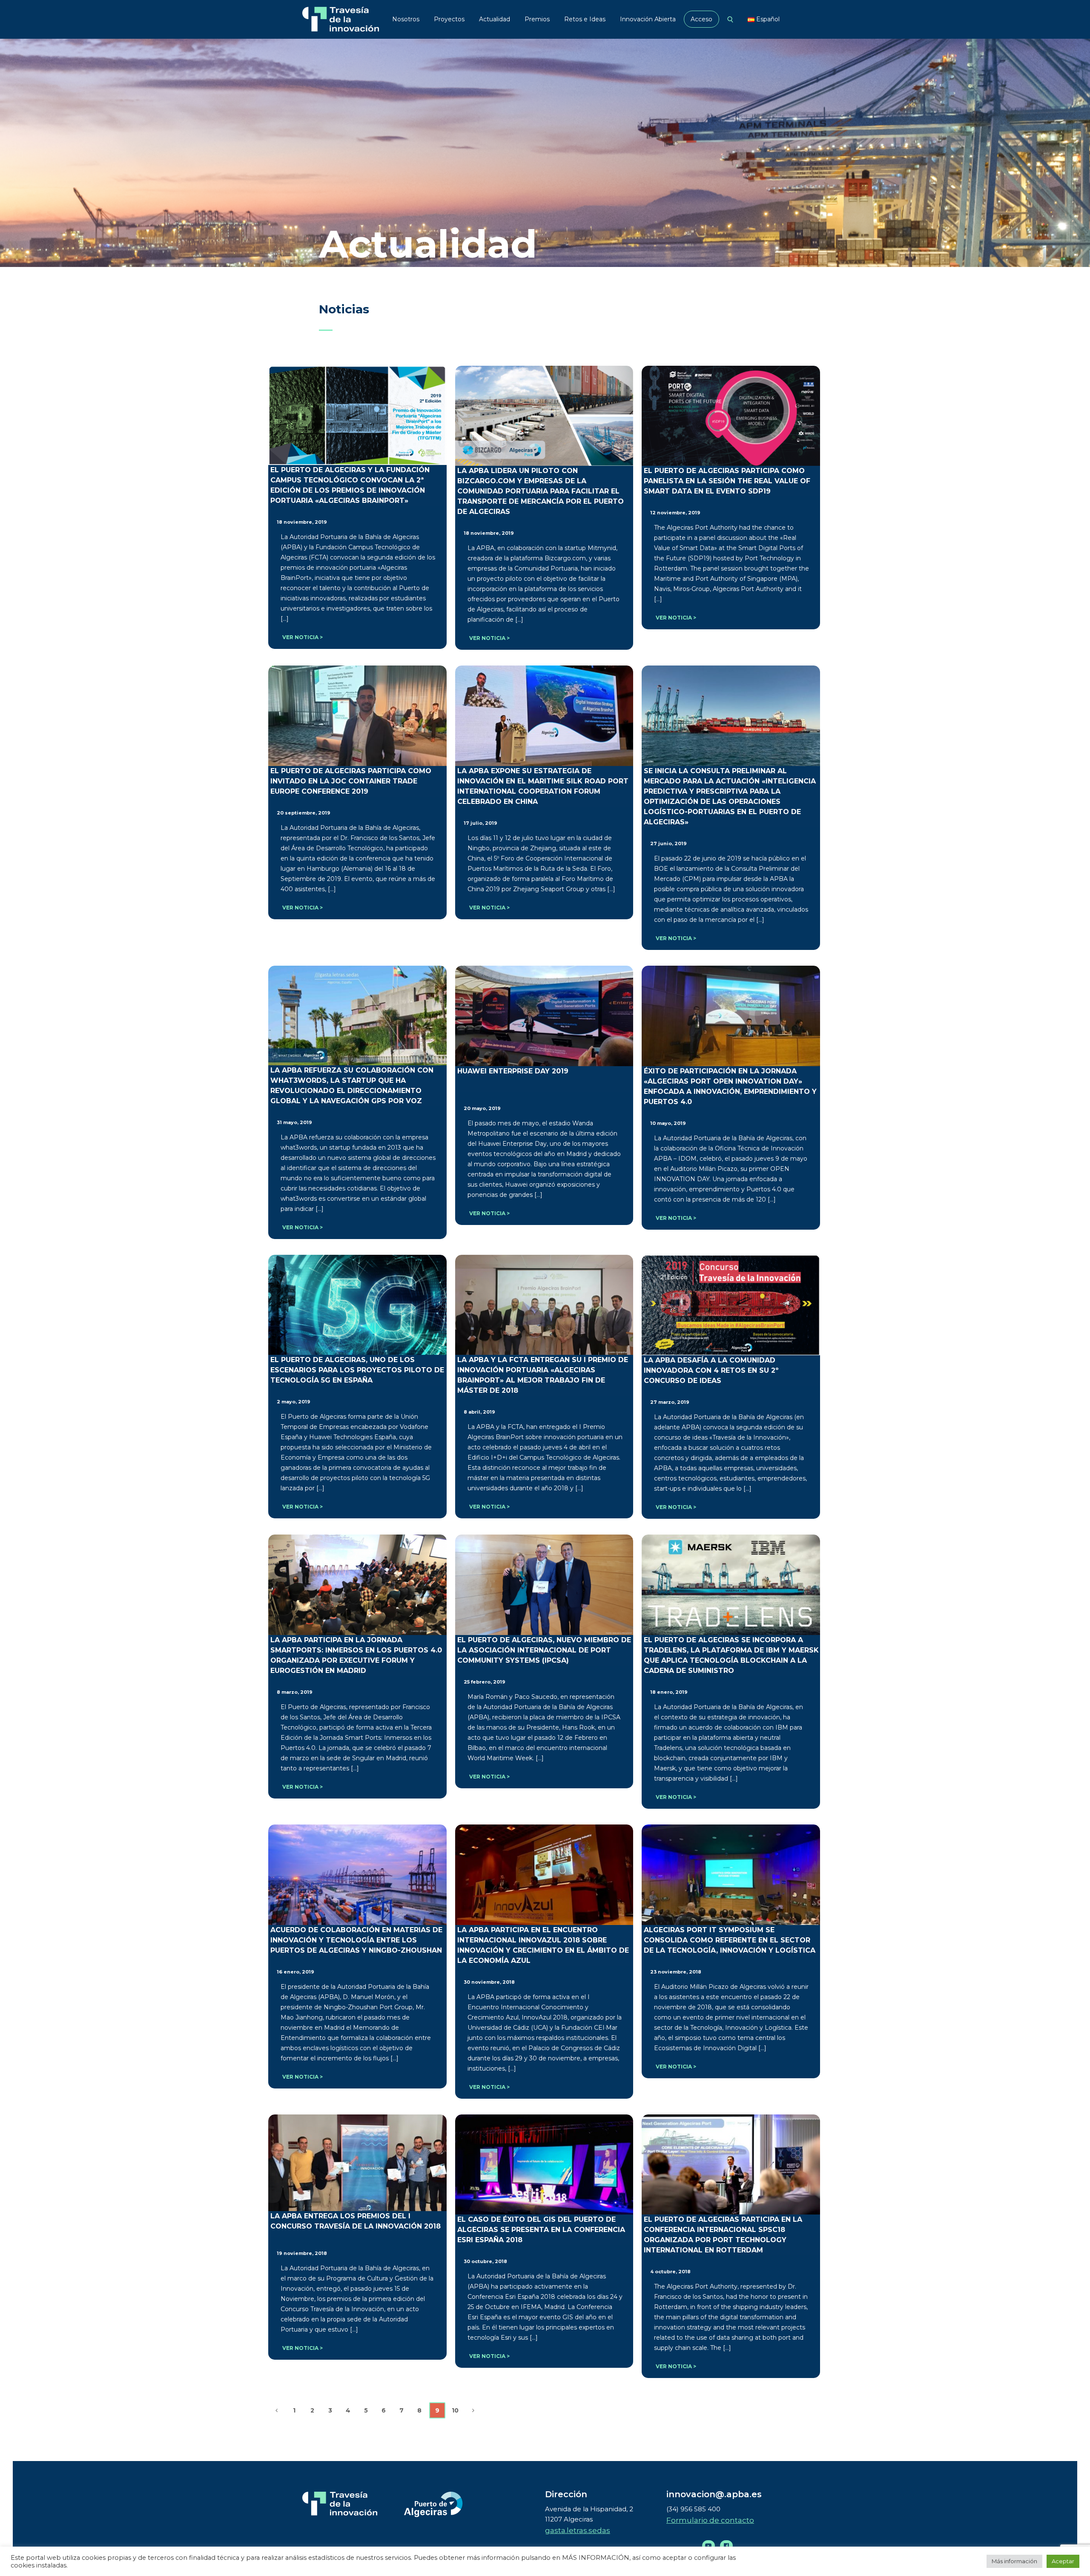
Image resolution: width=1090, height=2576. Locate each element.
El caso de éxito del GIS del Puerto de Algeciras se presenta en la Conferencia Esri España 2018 (541, 2230)
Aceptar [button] (1063, 2561)
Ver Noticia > (303, 637)
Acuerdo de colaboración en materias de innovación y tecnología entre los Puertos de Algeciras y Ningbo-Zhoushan (356, 1940)
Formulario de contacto (710, 2520)
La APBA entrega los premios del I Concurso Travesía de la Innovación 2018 (356, 2221)
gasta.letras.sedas (578, 2530)
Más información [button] (1014, 2561)
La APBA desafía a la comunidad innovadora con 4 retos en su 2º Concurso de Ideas (711, 1370)
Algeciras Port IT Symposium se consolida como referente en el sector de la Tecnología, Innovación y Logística (730, 1940)
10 (455, 2410)
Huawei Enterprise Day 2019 (513, 1071)
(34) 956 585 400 (693, 2509)
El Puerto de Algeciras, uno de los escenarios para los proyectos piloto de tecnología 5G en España (357, 1370)
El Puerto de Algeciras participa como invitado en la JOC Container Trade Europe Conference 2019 (351, 781)
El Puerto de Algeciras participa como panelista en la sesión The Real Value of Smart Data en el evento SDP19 (727, 481)
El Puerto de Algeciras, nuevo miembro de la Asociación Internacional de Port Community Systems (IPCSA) (544, 1650)
